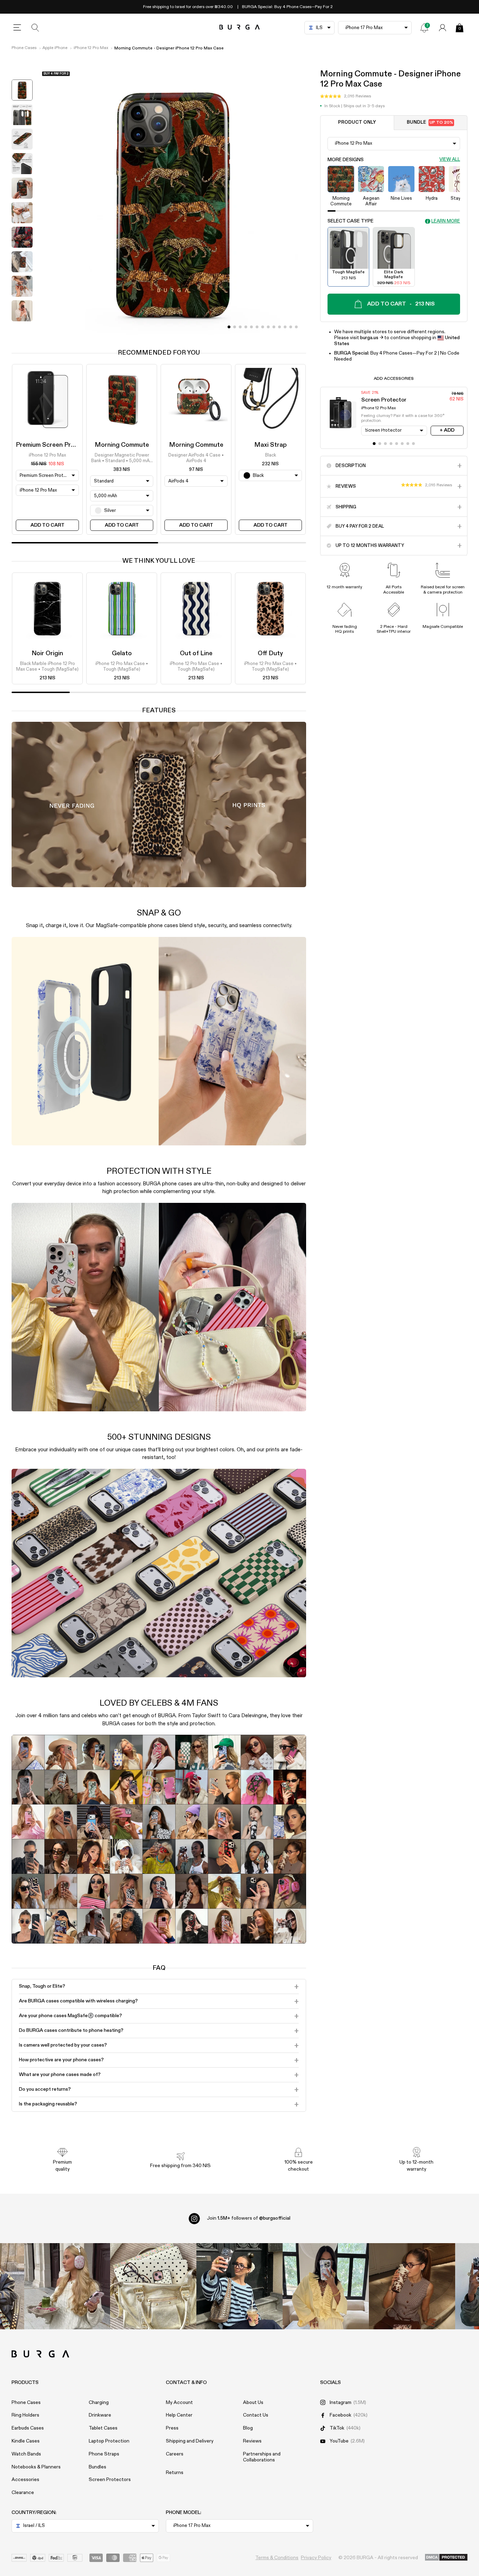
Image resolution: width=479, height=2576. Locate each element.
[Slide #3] (246, 327)
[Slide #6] (263, 327)
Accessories (25, 2480)
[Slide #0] (229, 327)
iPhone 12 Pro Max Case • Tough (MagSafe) (122, 667)
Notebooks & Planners (36, 2467)
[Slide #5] (257, 327)
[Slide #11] (291, 327)
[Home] (240, 28)
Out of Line (196, 653)
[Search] (35, 28)
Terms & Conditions (277, 2558)
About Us (253, 2403)
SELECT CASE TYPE (350, 221)
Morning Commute (122, 445)
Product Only (357, 122)
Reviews (252, 2441)
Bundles (97, 2467)
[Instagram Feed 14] (153, 2286)
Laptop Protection (109, 2441)
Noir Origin (47, 653)
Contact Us (256, 2415)
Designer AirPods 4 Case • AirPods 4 (196, 458)
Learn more (446, 221)
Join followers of (249, 2218)
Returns (175, 2473)
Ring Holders (25, 2415)
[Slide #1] (235, 327)
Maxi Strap (271, 445)
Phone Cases (24, 48)
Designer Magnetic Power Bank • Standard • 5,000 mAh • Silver (122, 459)
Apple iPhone (55, 48)
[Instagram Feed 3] (412, 2286)
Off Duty (270, 653)
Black (271, 455)
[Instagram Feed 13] (67, 2286)
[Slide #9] (279, 327)
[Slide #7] (268, 327)
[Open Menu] (17, 28)
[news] (424, 28)
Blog (248, 2428)
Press (172, 2428)
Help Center (179, 2415)
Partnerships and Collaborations (262, 2457)
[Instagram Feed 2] (326, 2286)
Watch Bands (26, 2454)
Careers (175, 2454)
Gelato (122, 653)
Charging (99, 2403)
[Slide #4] (251, 327)
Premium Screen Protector (55, 445)
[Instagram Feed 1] (239, 2286)
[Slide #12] (296, 327)
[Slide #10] (285, 327)
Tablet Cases (103, 2428)
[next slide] (22, 330)
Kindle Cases (26, 2441)
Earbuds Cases (28, 2428)
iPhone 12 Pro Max (91, 48)
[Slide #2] (240, 327)
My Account (179, 2403)
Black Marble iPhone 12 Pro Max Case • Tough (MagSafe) (47, 667)
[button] (346, 96)
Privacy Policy (316, 2558)
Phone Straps (104, 2454)
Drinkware (100, 2415)
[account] (443, 28)
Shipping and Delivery (190, 2441)
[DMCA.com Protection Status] (446, 2558)
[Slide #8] (274, 327)
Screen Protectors (110, 2480)
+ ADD (447, 430)
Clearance (23, 2493)
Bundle (430, 122)
